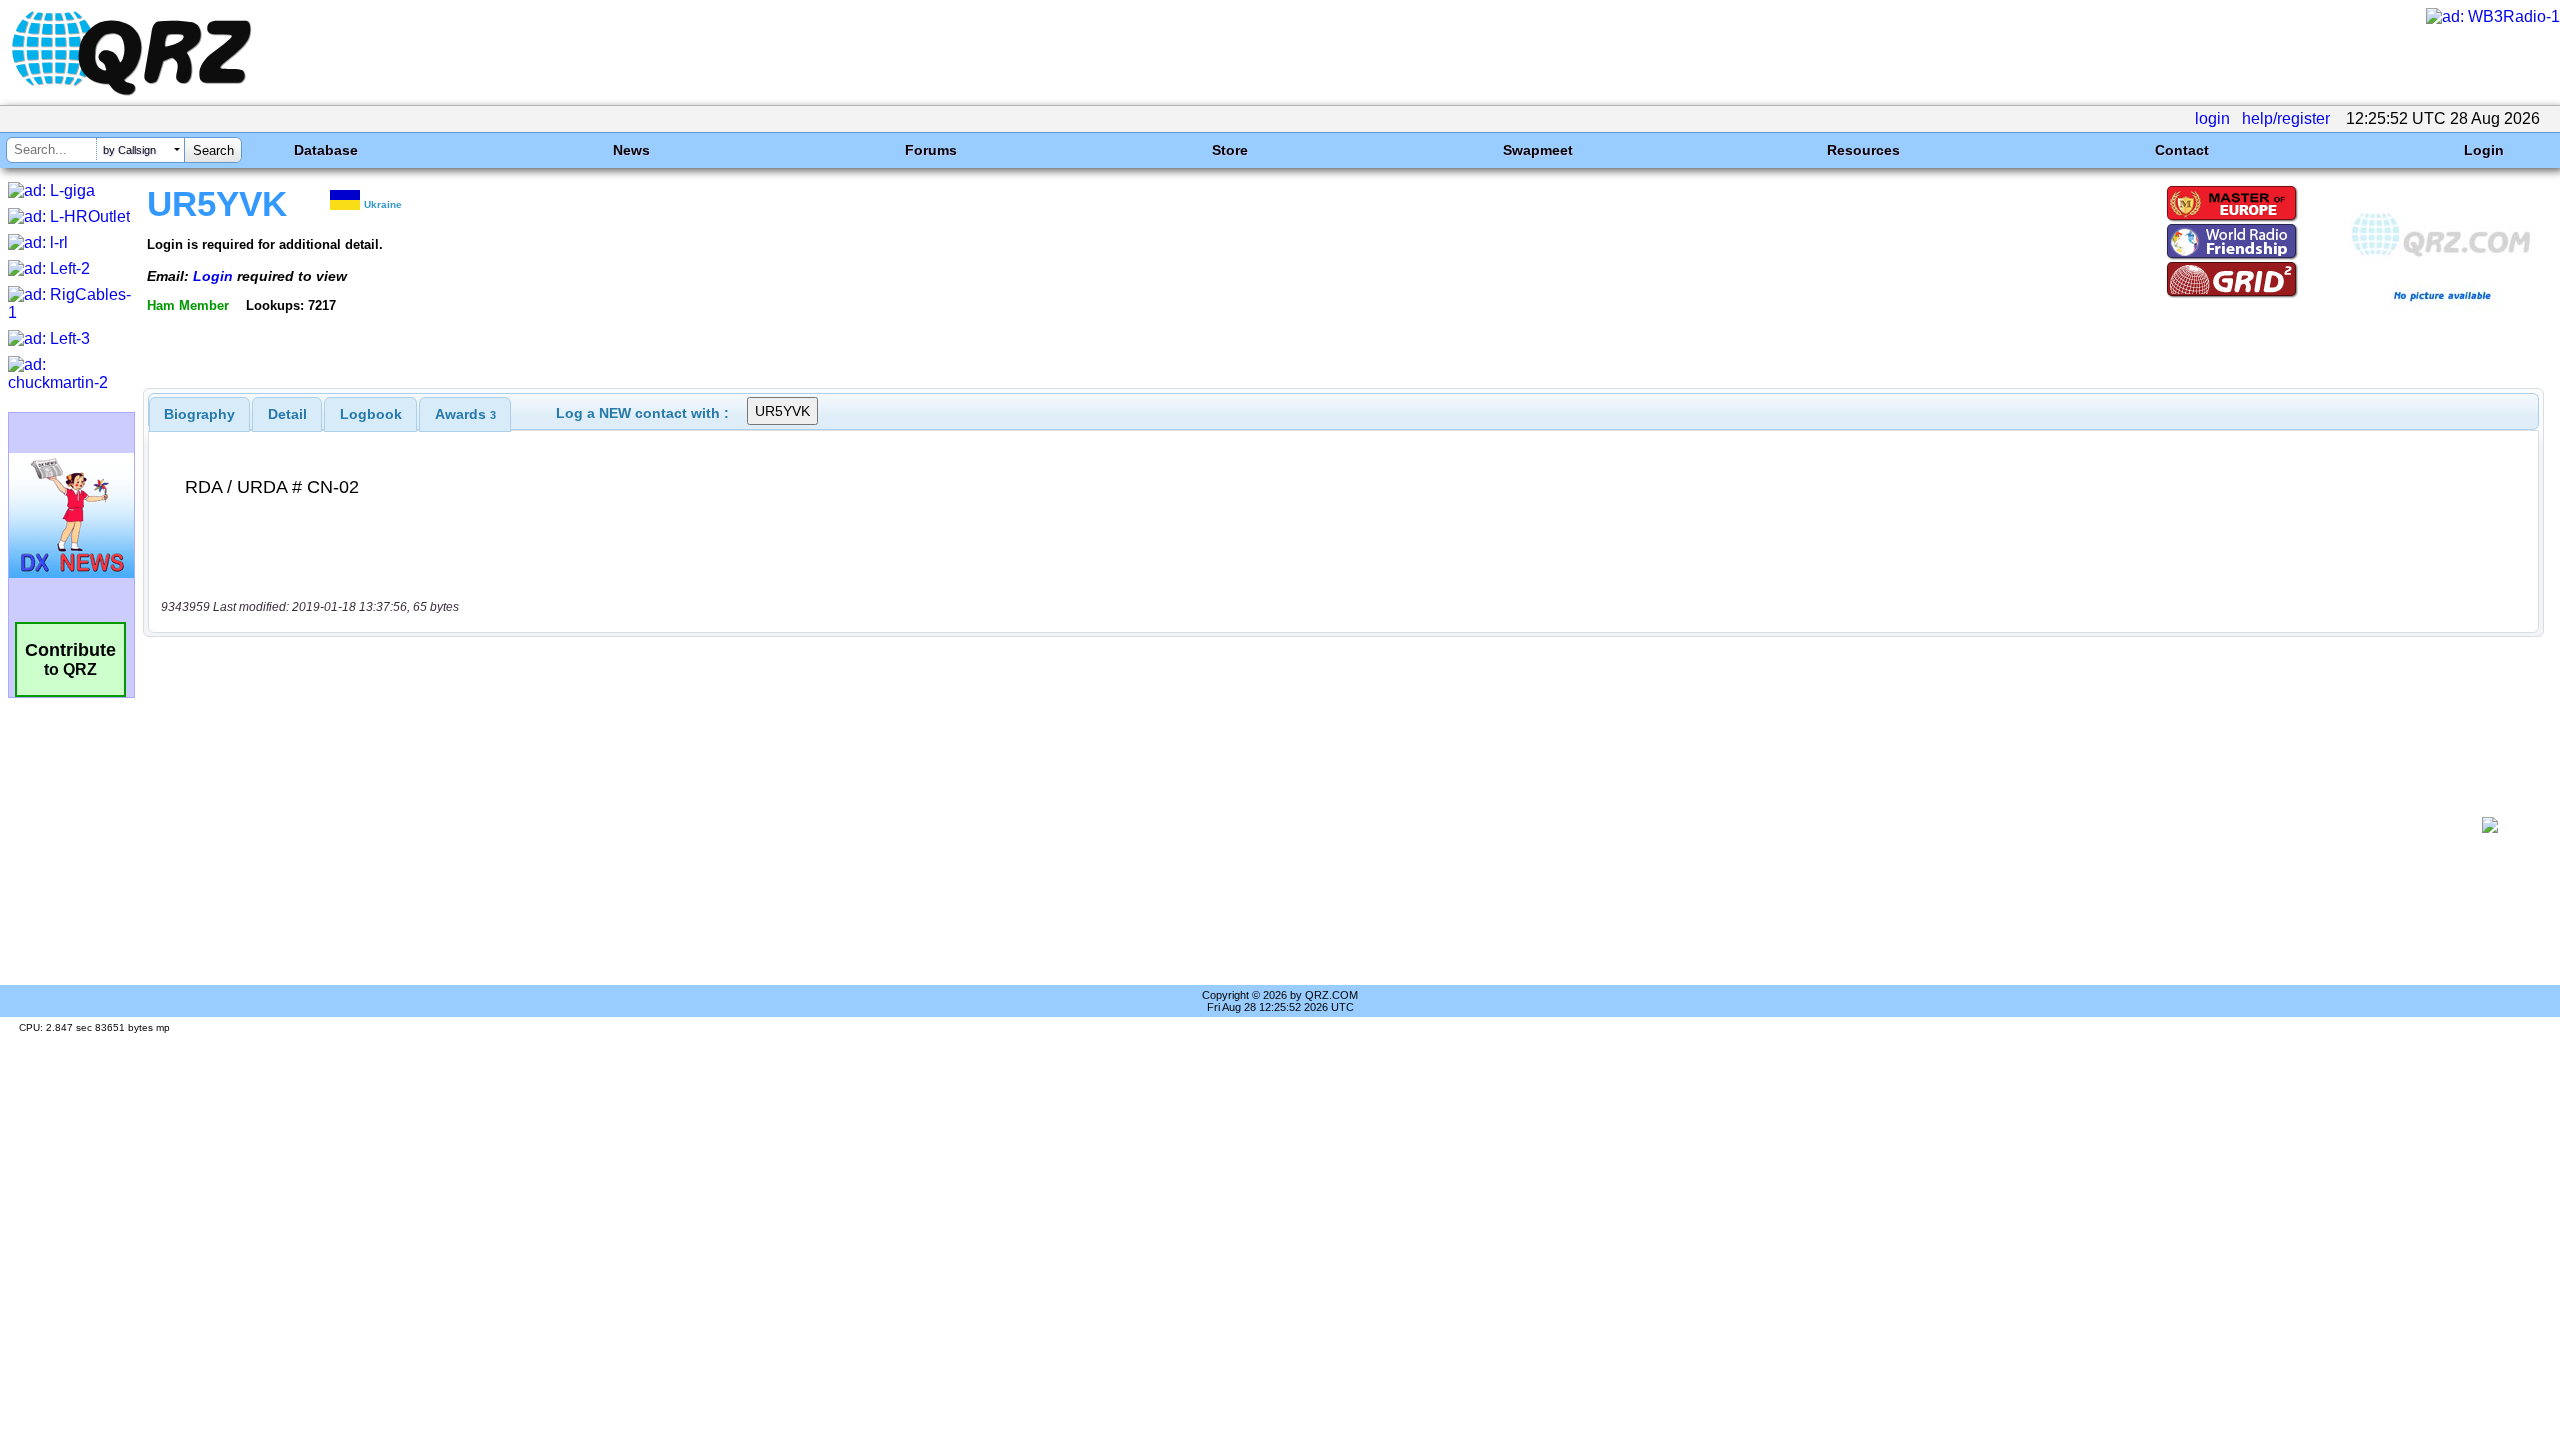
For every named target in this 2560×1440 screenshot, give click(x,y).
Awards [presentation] (465, 414)
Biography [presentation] (199, 414)
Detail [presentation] (287, 414)
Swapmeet (1538, 150)
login (2212, 118)
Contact (2182, 150)
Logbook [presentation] (371, 414)
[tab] (199, 414)
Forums (931, 150)
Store (1230, 150)
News (631, 150)
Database (326, 150)
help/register (2286, 118)
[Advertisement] (1306, 825)
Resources (1863, 150)
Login (2484, 150)
